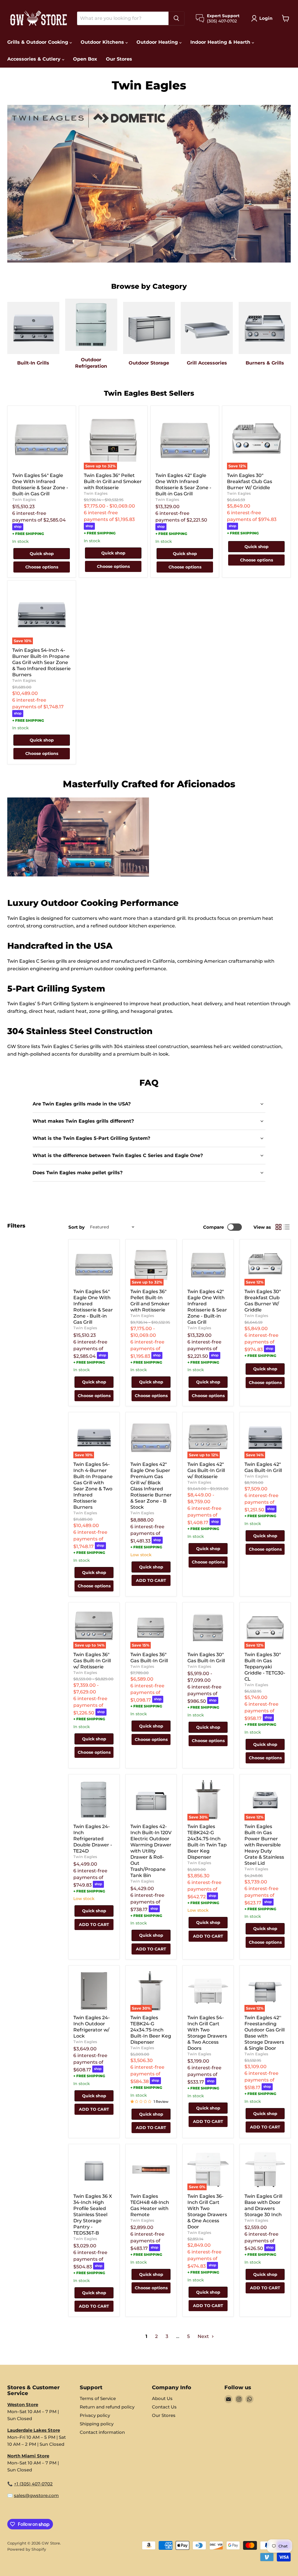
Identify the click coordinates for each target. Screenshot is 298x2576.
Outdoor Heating (158, 42)
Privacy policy (95, 2415)
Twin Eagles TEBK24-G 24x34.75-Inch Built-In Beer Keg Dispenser (151, 2030)
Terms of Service (98, 2398)
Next (204, 2336)
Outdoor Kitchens (103, 42)
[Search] (176, 18)
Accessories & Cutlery (35, 59)
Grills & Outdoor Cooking (38, 42)
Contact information (102, 2432)
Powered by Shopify (27, 2549)
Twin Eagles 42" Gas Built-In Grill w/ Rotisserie (206, 1470)
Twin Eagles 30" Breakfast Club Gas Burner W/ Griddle (250, 481)
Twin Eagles (24, 499)
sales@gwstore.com (36, 2495)
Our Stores (119, 59)
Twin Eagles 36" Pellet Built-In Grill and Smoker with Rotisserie (113, 481)
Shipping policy (97, 2424)
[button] (263, 18)
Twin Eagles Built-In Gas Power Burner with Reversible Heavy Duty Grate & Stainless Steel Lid (264, 1845)
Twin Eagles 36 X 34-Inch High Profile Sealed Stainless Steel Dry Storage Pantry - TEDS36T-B (93, 2215)
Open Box (85, 59)
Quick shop (42, 554)
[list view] (287, 1227)
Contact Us (164, 2407)
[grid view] (279, 1227)
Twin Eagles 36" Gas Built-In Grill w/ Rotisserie (92, 1661)
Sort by (77, 1227)
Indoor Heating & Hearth (221, 42)
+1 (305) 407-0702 (33, 2484)
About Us (162, 2398)
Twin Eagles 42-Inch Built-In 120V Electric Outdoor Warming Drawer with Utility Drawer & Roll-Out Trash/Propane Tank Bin (151, 1851)
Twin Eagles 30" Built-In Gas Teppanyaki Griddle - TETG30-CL (265, 1667)
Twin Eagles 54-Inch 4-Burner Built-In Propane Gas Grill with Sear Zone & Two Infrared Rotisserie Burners (41, 662)
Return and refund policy (107, 2407)
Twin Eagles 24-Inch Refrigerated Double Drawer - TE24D (93, 1839)
